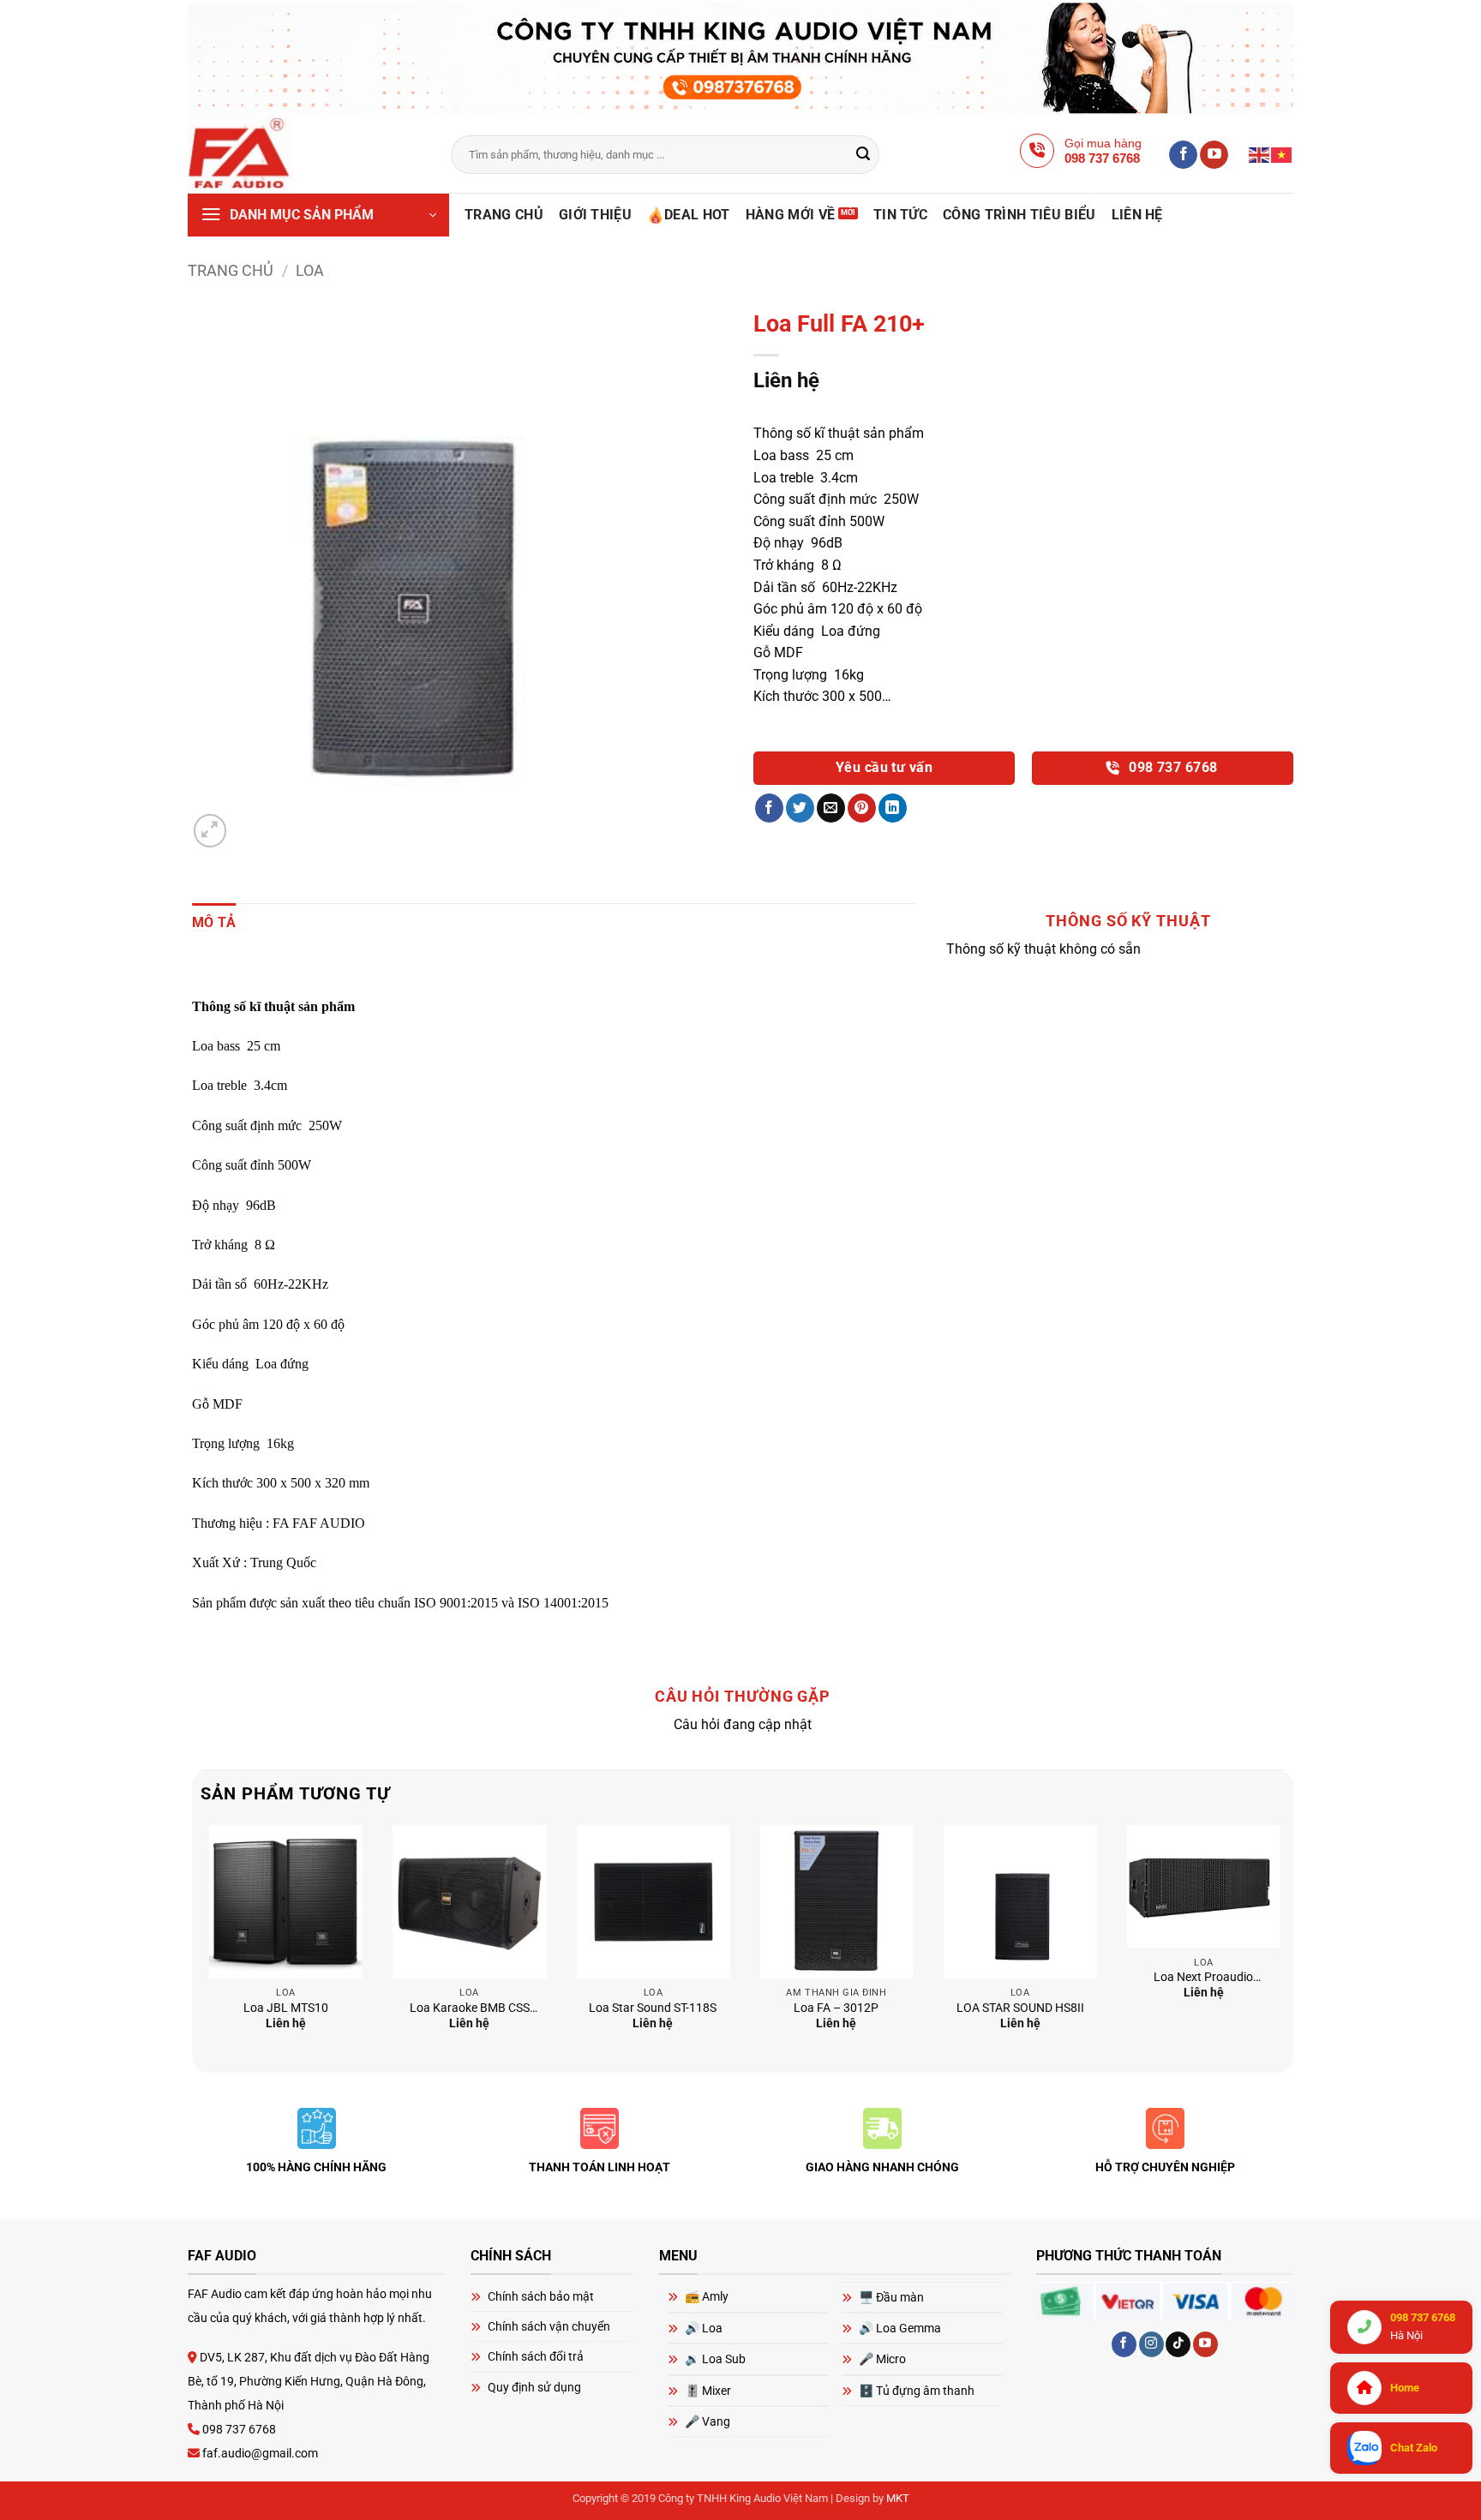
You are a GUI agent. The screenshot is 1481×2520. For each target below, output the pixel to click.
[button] (318, 215)
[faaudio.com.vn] (306, 154)
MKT (898, 2498)
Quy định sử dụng (534, 2387)
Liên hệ (1137, 215)
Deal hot (697, 215)
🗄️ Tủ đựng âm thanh (917, 2391)
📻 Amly (707, 2296)
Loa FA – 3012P (836, 2008)
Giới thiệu (595, 215)
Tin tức (900, 215)
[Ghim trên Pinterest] (862, 808)
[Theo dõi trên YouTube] (1214, 155)
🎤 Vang (708, 2421)
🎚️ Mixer (708, 2391)
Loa (310, 270)
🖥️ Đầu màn (891, 2297)
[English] (1260, 154)
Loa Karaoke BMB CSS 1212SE (470, 2009)
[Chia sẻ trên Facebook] (769, 808)
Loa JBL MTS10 (286, 2008)
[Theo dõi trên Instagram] (1151, 2344)
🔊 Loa (704, 2328)
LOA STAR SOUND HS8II (1020, 2008)
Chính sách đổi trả (536, 2356)
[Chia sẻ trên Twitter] (800, 808)
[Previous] (201, 1947)
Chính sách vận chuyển (549, 2326)
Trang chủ (504, 215)
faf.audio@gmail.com (259, 2453)
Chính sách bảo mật (541, 2296)
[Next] (1284, 1947)
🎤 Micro (882, 2359)
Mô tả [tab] (214, 922)
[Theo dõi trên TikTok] (1178, 2344)
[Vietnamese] (1282, 154)
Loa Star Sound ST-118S (653, 2008)
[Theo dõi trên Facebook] (1183, 155)
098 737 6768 (1172, 768)
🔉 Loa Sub (715, 2359)
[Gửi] (864, 155)
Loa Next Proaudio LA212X (1203, 1978)
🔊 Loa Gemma (900, 2328)
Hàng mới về (791, 215)
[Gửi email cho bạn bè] (831, 808)
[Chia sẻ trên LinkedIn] (893, 808)
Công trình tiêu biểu (1019, 215)
